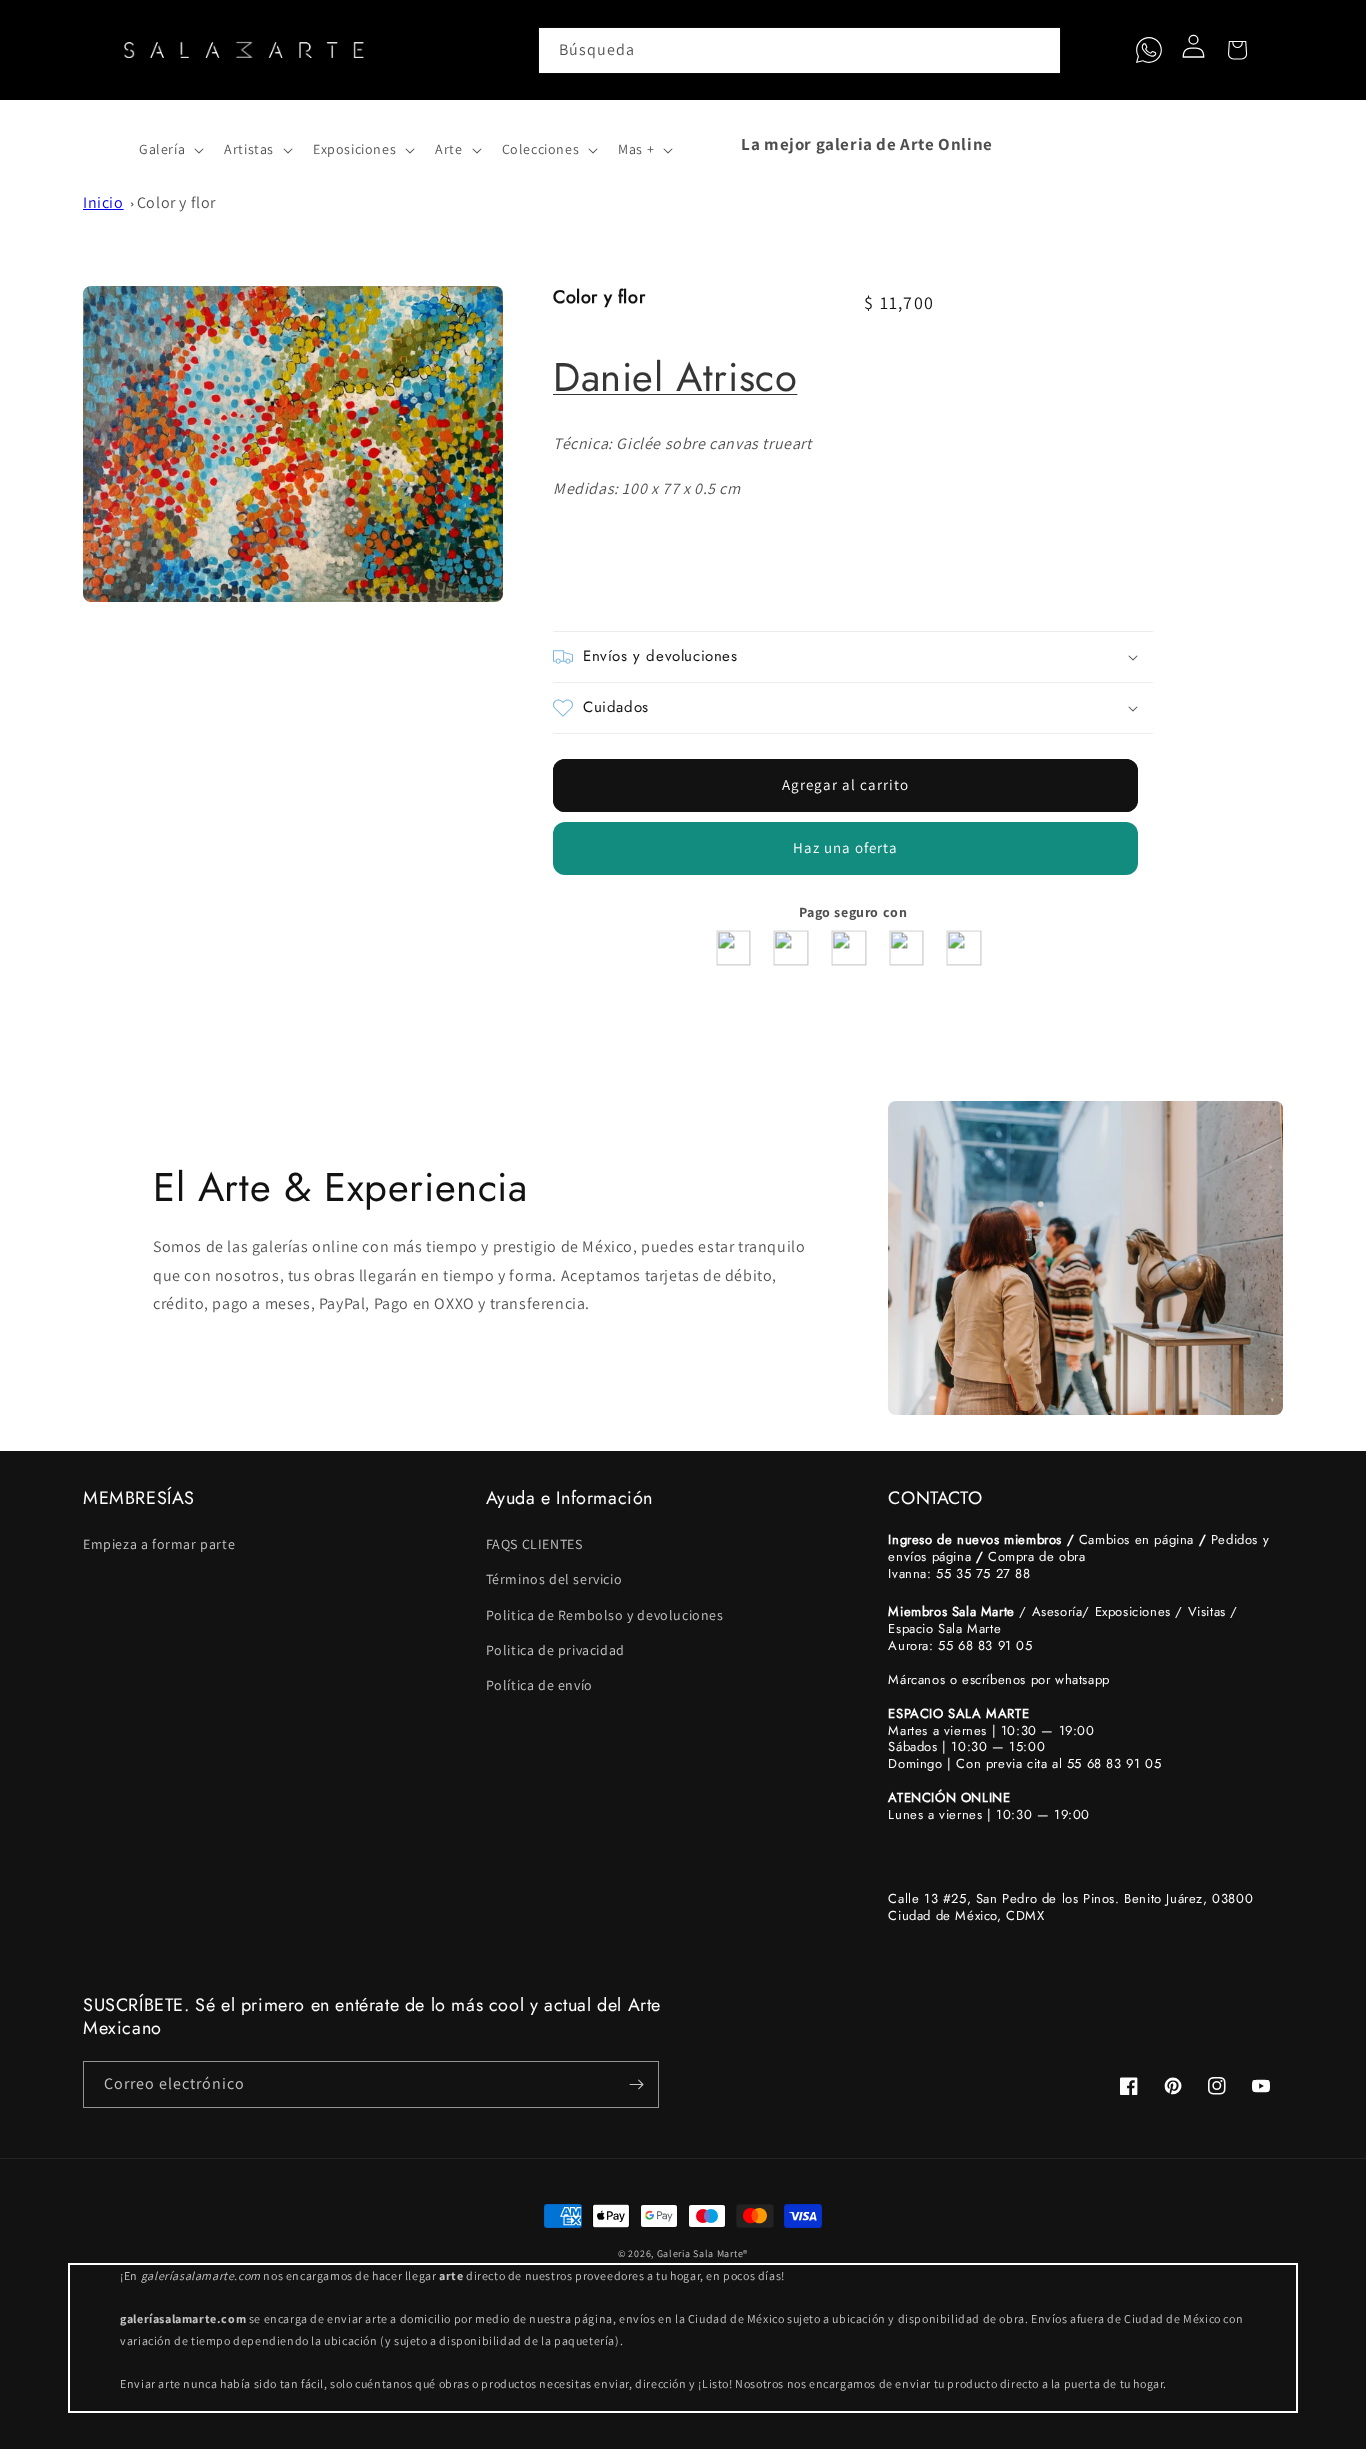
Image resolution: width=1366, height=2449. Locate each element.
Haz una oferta (845, 847)
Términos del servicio (554, 1579)
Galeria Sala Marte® (702, 2253)
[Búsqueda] (1038, 50)
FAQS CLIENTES (534, 1544)
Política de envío (539, 1685)
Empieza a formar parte (159, 1544)
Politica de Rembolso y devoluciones (605, 1615)
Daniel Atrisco (675, 377)
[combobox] (800, 50)
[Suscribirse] (636, 2084)
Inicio (103, 202)
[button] (105, 144)
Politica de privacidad (555, 1650)
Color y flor (176, 202)
